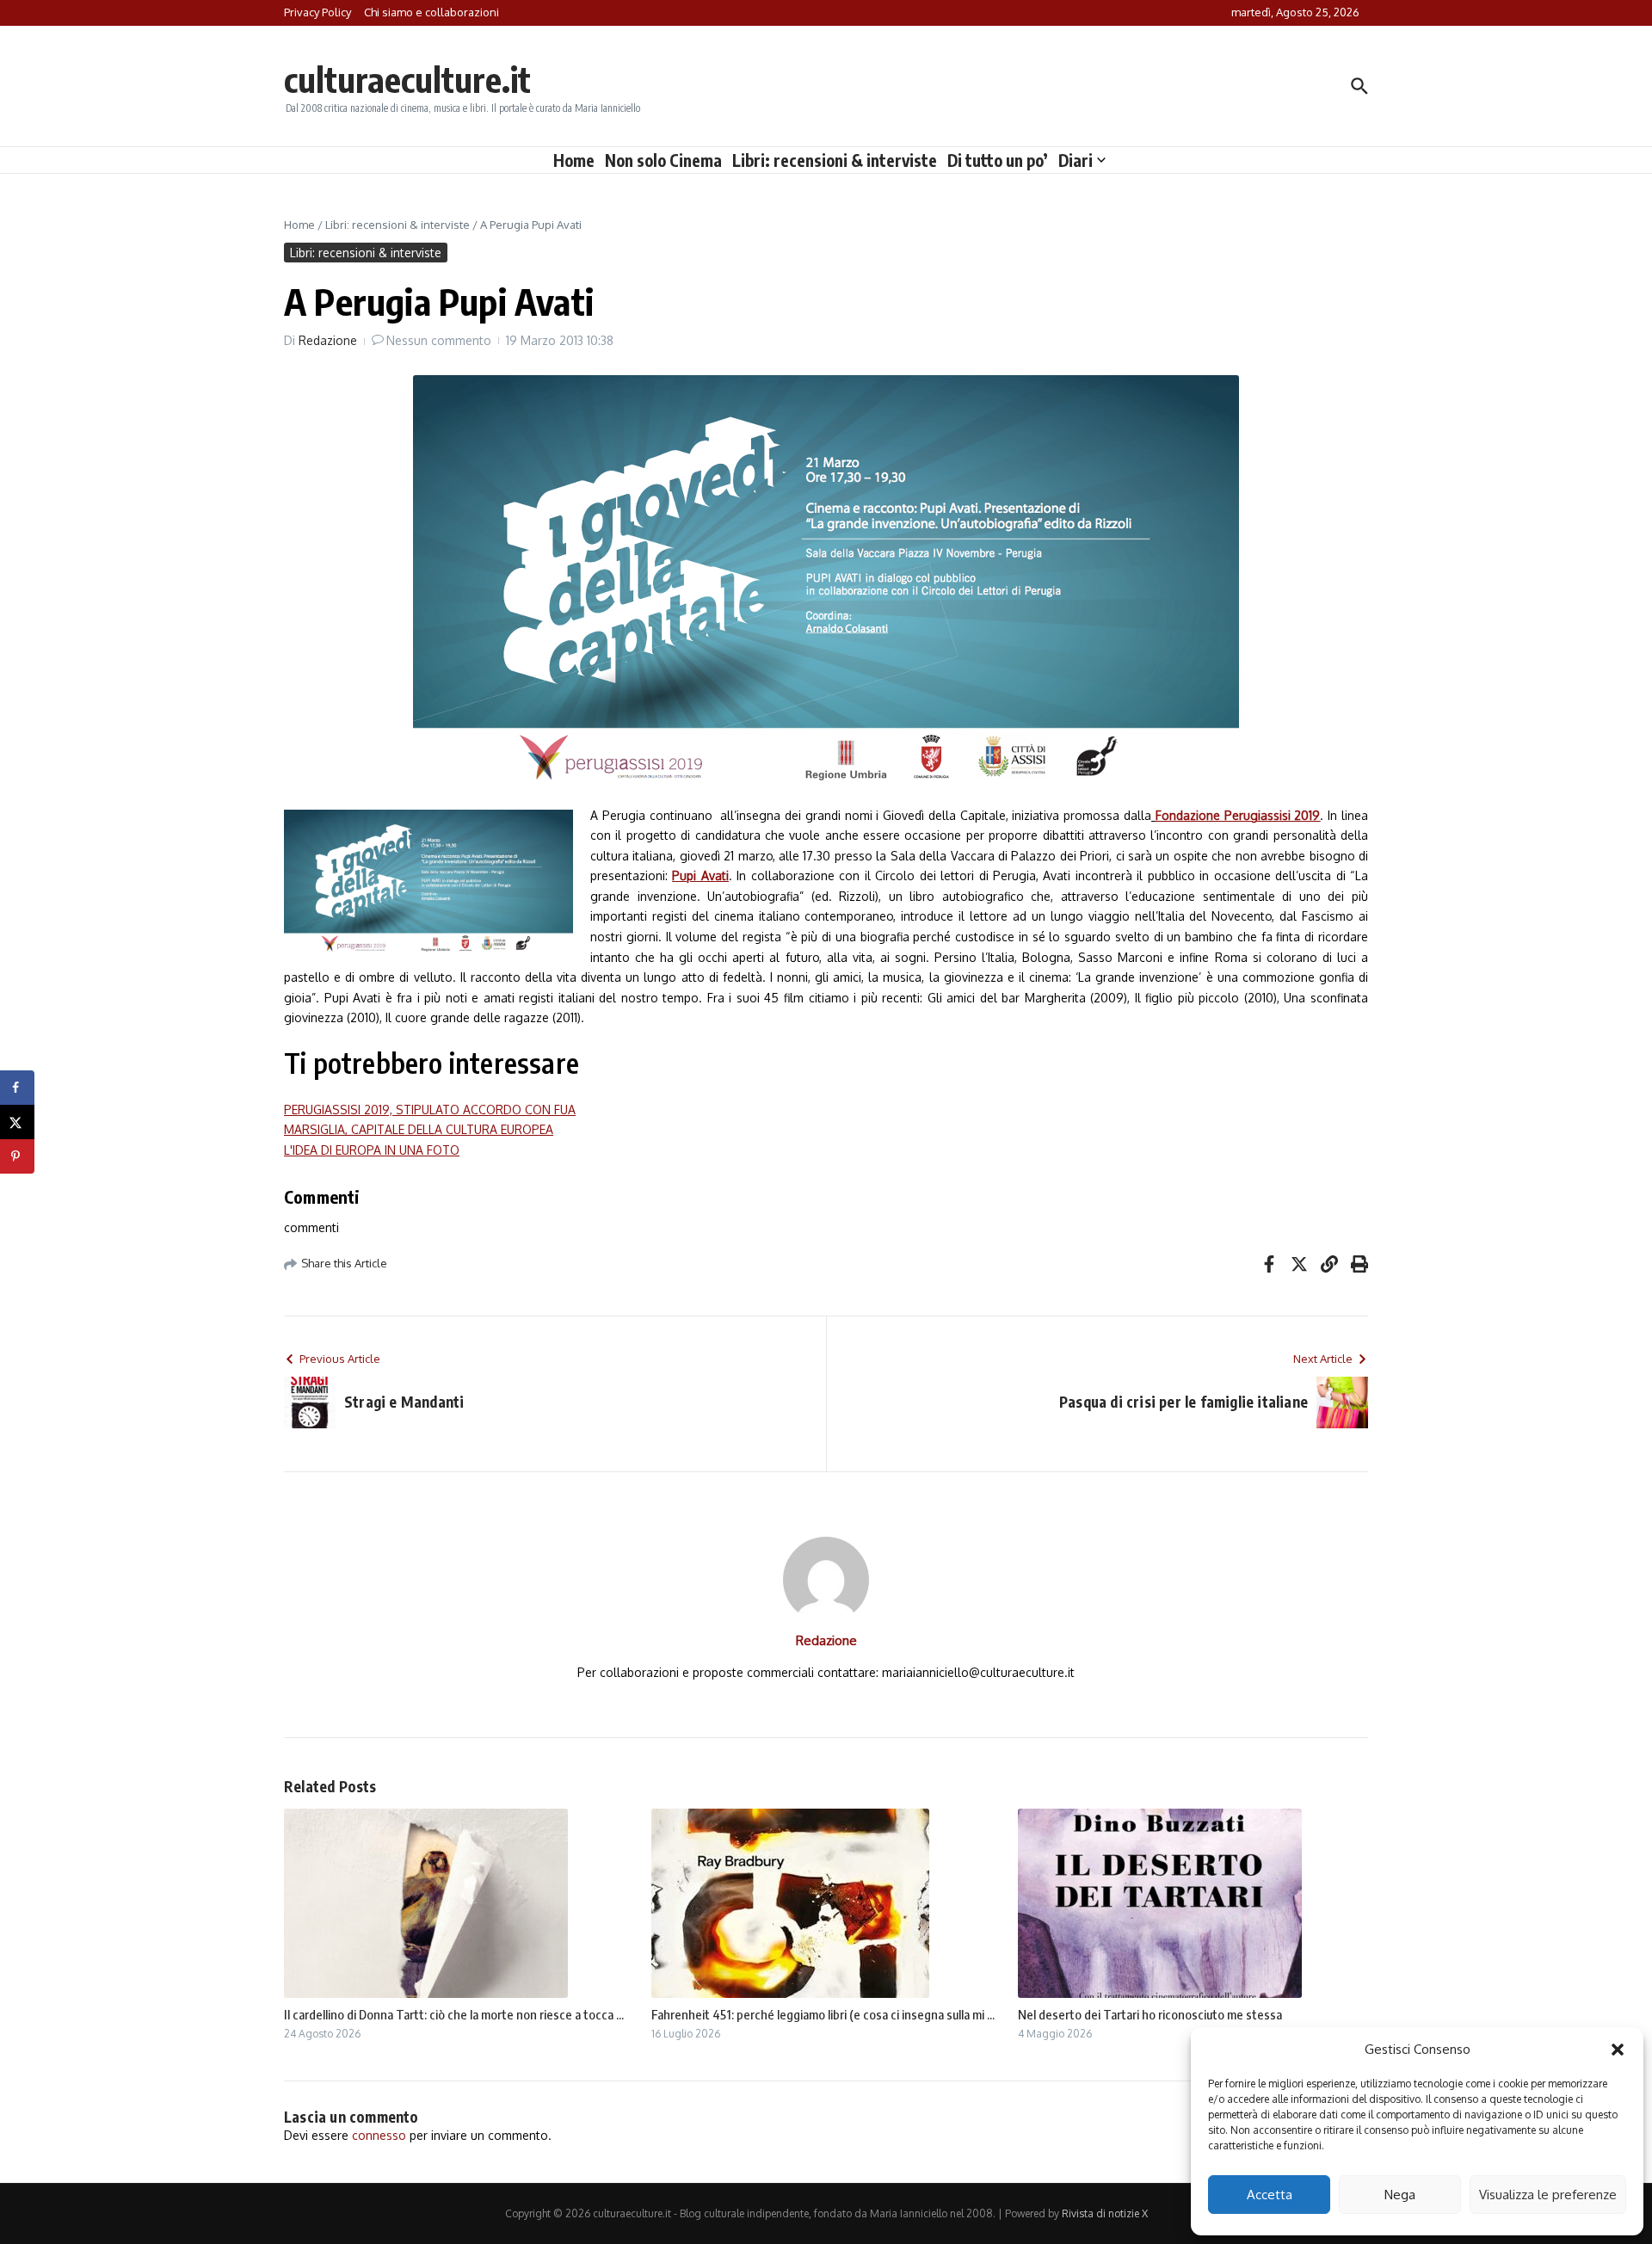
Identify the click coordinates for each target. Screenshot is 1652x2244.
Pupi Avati (700, 875)
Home (574, 160)
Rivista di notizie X (1105, 2213)
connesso (379, 2135)
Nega (1400, 2195)
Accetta (1270, 2195)
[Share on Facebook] (17, 1088)
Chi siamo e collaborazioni (431, 12)
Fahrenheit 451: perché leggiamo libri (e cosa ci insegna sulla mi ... (823, 2014)
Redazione (328, 340)
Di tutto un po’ (998, 160)
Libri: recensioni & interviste (835, 160)
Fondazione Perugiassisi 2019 (1238, 815)
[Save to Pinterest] (17, 1156)
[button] (1618, 2050)
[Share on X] (17, 1122)
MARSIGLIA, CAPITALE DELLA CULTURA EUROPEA (419, 1129)
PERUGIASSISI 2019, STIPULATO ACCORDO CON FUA (430, 1110)
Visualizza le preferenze (1548, 2195)
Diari (1076, 160)
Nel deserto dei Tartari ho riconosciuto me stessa (1150, 2014)
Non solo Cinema (663, 160)
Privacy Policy (317, 12)
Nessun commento (439, 340)
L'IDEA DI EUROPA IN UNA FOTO (372, 1150)
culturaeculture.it (407, 79)
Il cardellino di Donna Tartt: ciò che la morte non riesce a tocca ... (454, 2014)
